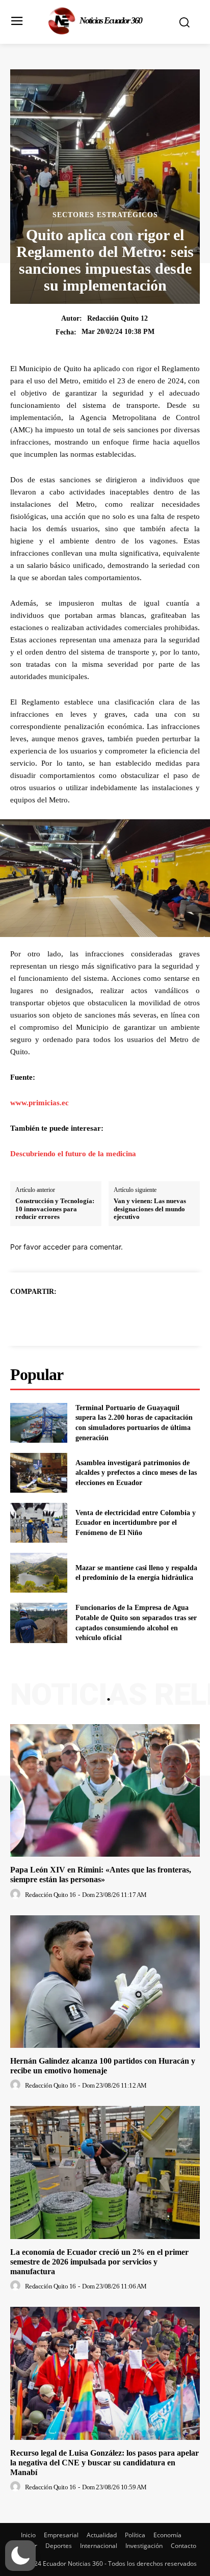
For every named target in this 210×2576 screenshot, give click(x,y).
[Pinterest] (117, 1317)
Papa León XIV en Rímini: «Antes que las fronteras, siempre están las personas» (101, 1875)
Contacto (183, 2546)
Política (135, 2535)
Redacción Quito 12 (117, 318)
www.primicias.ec (40, 1103)
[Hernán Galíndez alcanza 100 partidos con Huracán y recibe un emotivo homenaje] (105, 1982)
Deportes (59, 2546)
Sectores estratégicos (105, 215)
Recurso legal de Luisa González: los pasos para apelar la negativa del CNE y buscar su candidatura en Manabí (104, 2463)
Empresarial (61, 2535)
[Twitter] (93, 1317)
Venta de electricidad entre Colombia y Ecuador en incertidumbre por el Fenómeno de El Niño (136, 1523)
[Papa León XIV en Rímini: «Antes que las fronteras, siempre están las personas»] (105, 1790)
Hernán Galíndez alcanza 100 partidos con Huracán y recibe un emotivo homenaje (103, 2066)
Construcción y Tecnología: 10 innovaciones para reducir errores (55, 1209)
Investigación (144, 2546)
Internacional (99, 2546)
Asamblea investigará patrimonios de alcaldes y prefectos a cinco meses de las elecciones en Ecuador (136, 1473)
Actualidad (102, 2535)
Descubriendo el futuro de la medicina (73, 1154)
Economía (167, 2535)
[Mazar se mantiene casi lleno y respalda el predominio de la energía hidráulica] (39, 1573)
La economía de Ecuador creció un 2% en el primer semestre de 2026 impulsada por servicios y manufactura (99, 2262)
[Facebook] (70, 1317)
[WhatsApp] (140, 1317)
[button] (20, 2556)
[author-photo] (17, 1894)
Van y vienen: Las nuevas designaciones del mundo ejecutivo (150, 1209)
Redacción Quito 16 (50, 1895)
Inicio (28, 2535)
